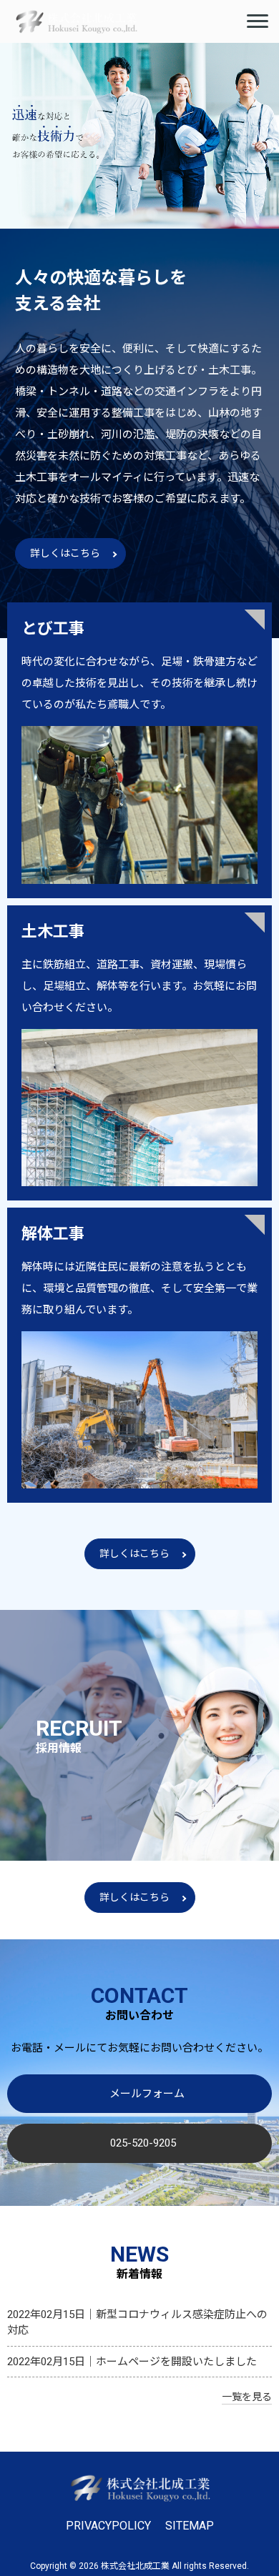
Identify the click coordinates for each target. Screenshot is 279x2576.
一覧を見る (247, 2397)
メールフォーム (147, 2094)
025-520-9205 (143, 2143)
